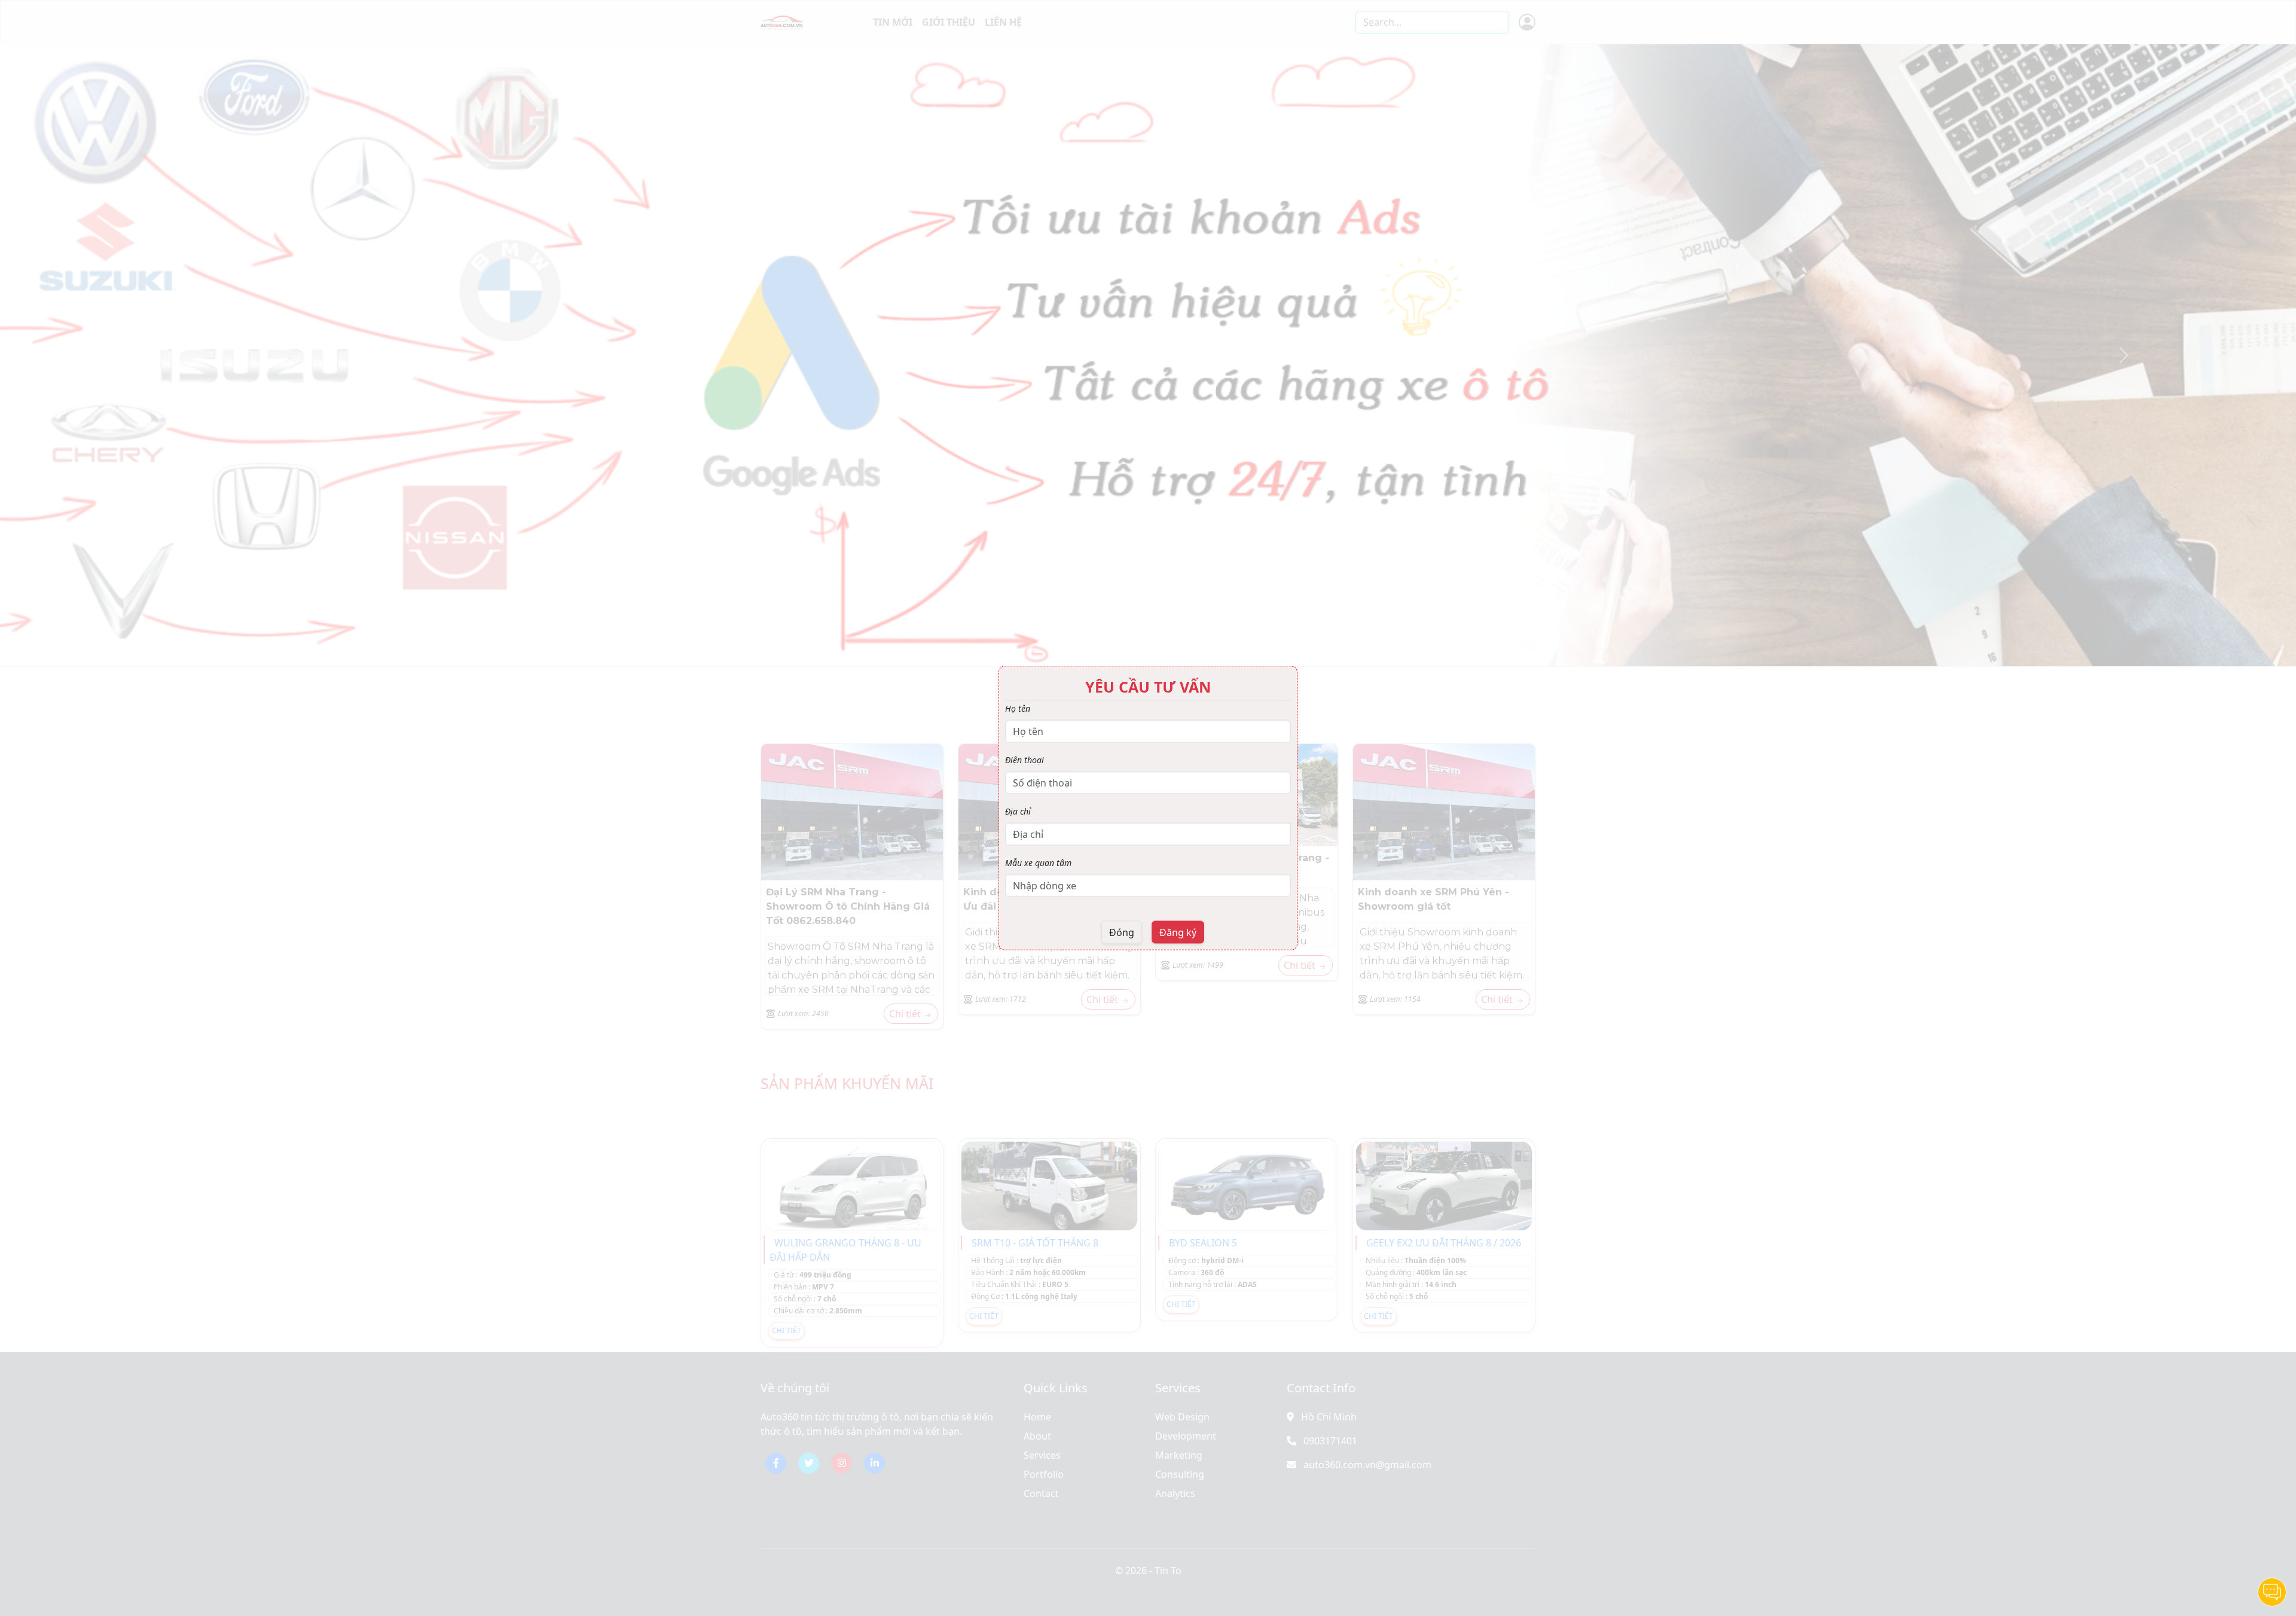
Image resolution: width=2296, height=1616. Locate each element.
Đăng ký (1178, 932)
